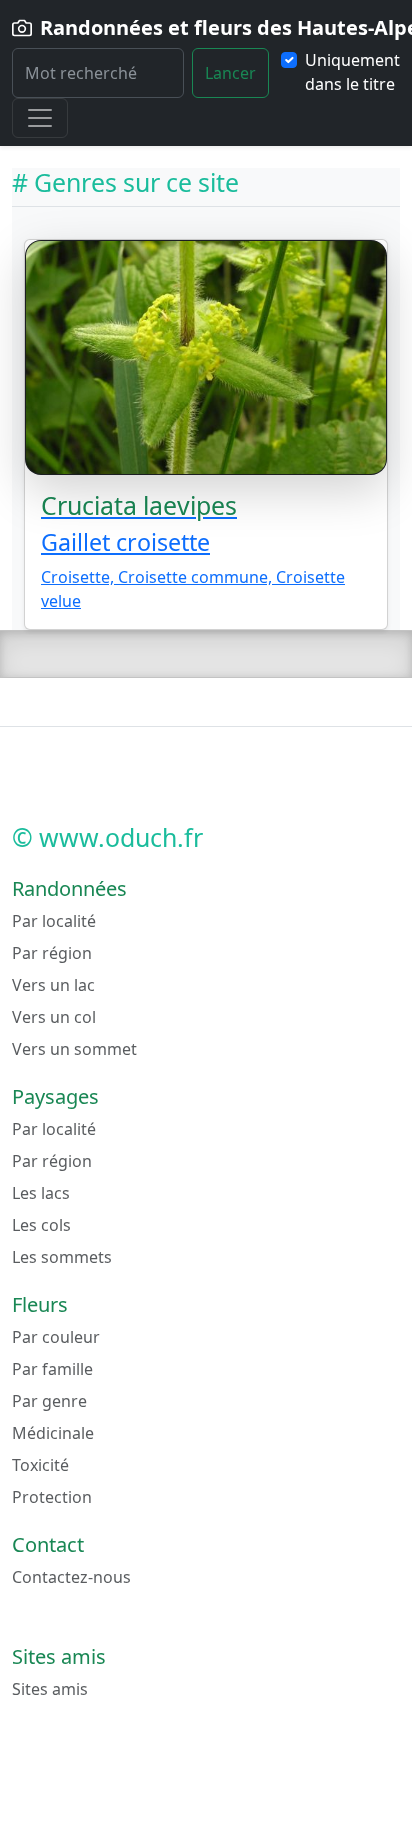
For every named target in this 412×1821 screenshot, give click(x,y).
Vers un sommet (74, 1049)
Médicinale (53, 1433)
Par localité (54, 921)
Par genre (49, 1401)
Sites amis (50, 1689)
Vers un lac (53, 985)
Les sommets (62, 1257)
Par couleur (56, 1337)
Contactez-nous (71, 1577)
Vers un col (54, 1017)
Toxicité (40, 1465)
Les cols (41, 1225)
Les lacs (41, 1193)
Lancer (230, 73)
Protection (52, 1497)
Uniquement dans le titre (352, 72)
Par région (52, 953)
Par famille (52, 1369)
